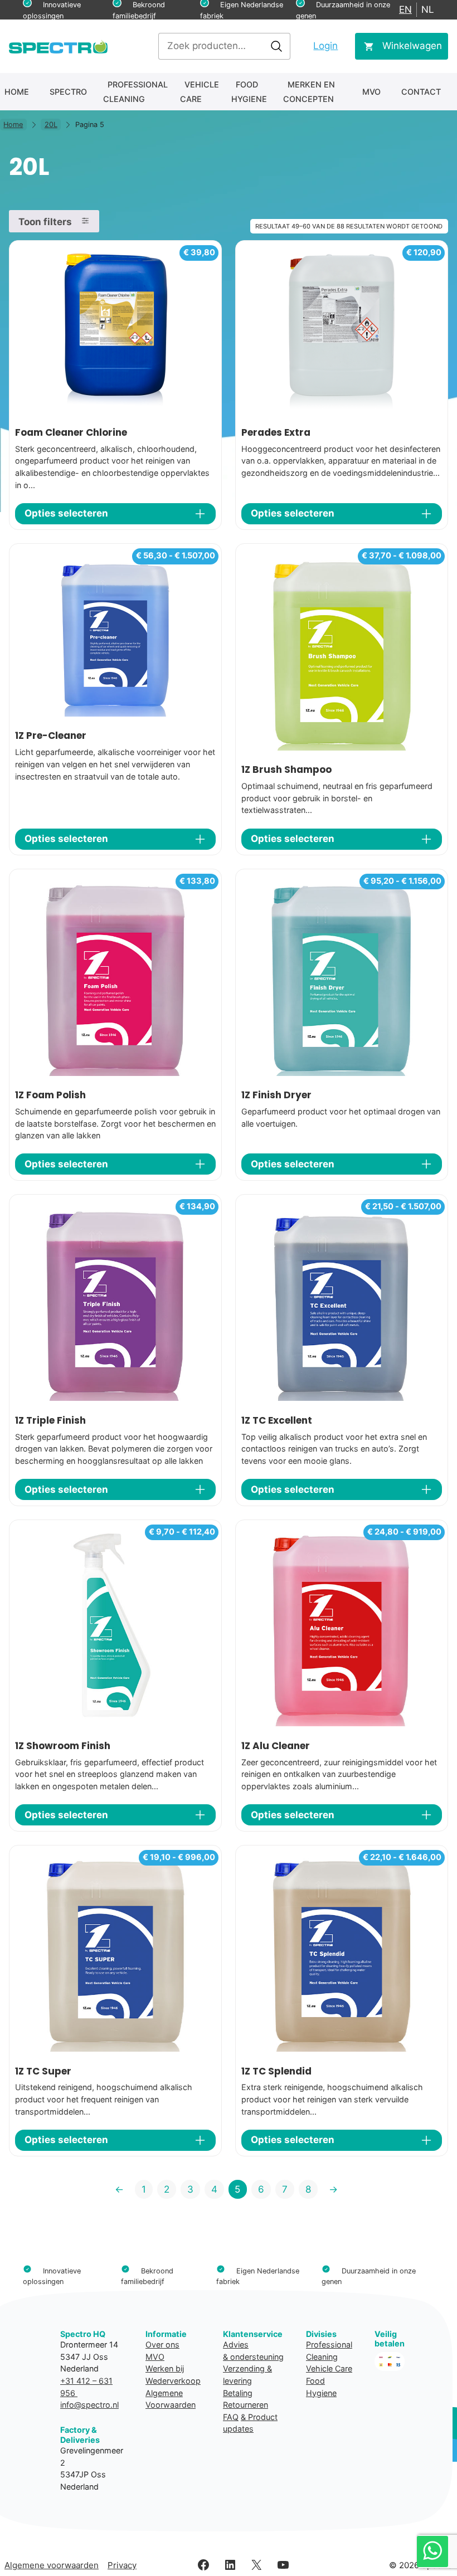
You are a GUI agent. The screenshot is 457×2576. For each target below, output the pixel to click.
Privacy (122, 2565)
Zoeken (276, 46)
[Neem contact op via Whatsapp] (432, 2551)
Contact (421, 92)
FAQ (231, 2417)
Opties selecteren (66, 513)
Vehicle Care (200, 92)
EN (405, 9)
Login (325, 46)
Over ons (162, 2344)
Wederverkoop (173, 2381)
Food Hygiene (249, 92)
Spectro (68, 92)
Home (17, 92)
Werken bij (165, 2368)
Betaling (238, 2393)
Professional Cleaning (135, 92)
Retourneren (245, 2405)
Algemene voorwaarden (52, 2565)
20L (51, 125)
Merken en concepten (309, 92)
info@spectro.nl (89, 2405)
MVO (371, 92)
